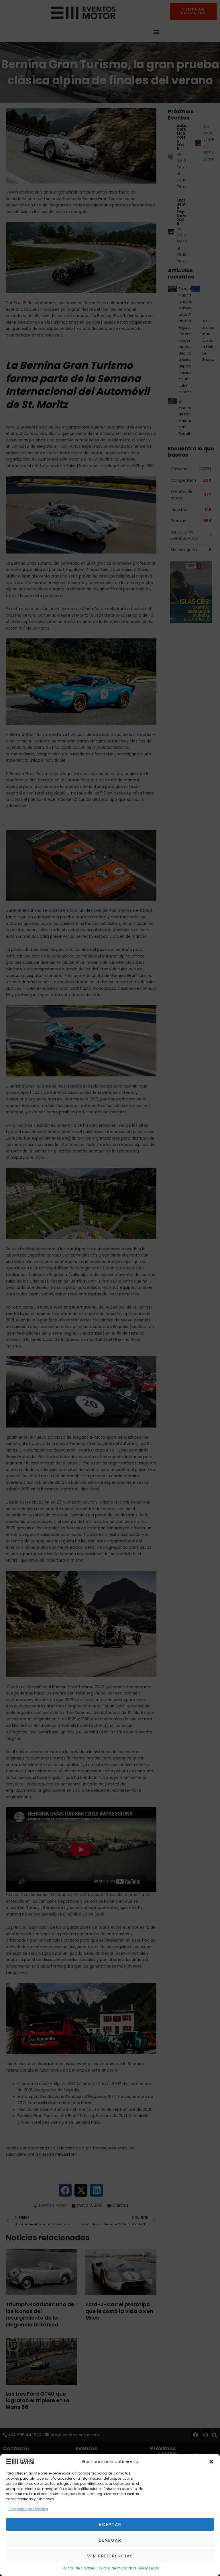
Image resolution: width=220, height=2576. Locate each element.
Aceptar (110, 2524)
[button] (211, 2462)
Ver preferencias (110, 2556)
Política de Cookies (78, 2568)
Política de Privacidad (117, 2568)
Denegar (110, 2540)
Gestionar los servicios (28, 2509)
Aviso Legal (149, 2568)
